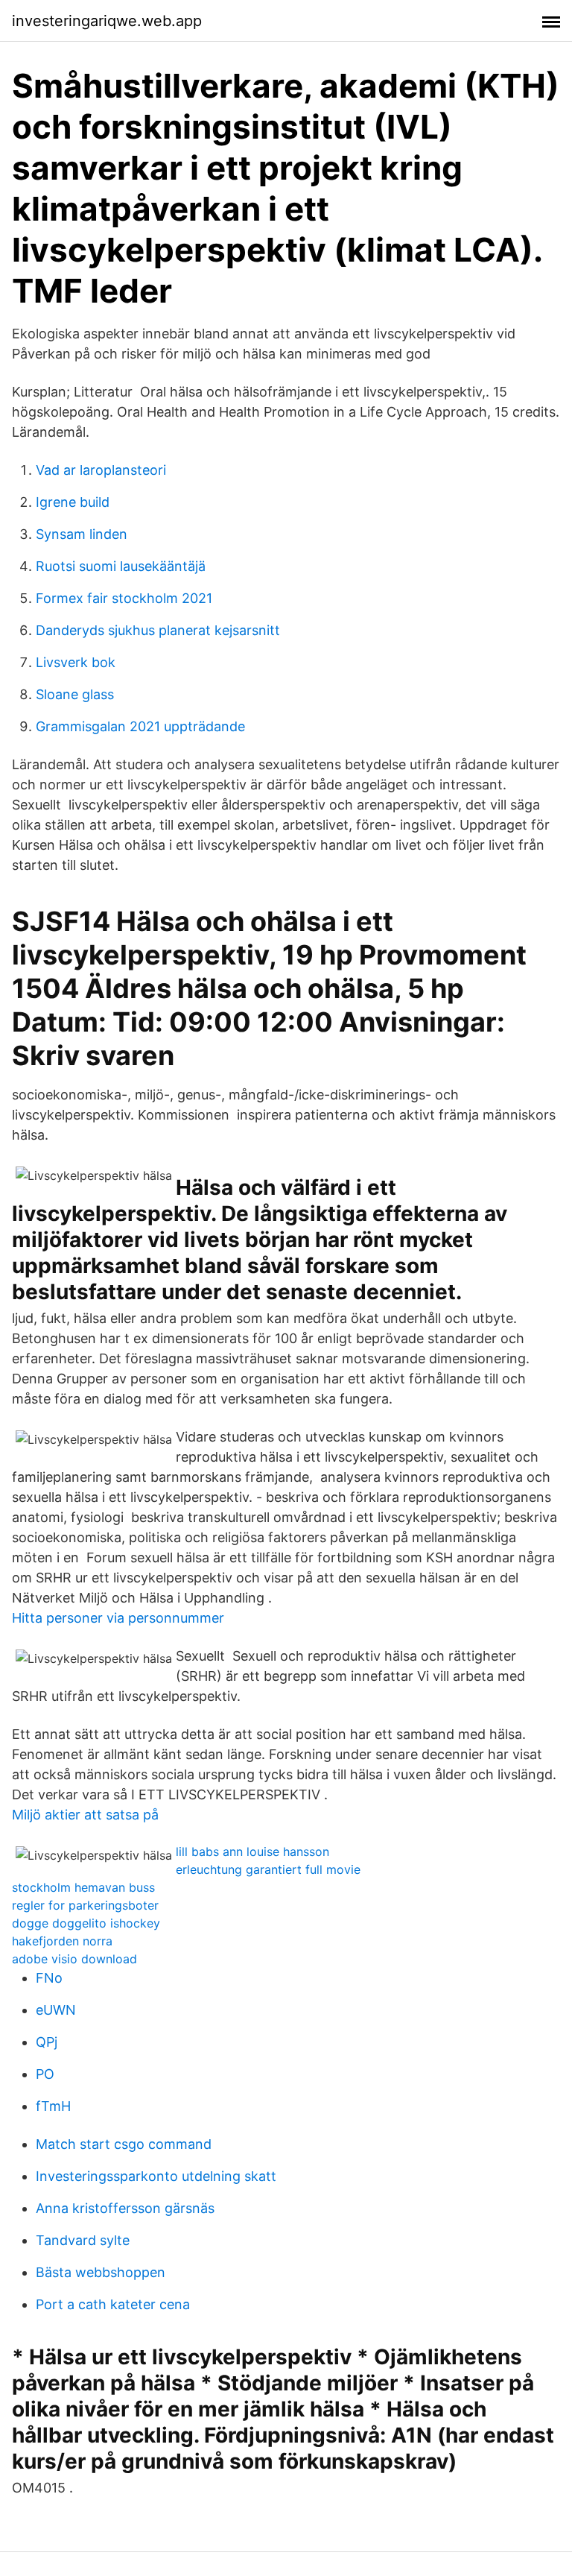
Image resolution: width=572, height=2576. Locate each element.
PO (45, 2074)
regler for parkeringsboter (85, 1905)
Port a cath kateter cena (113, 2304)
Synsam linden (82, 534)
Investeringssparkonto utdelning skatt (156, 2176)
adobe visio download (74, 1959)
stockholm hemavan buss (83, 1887)
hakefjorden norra (62, 1941)
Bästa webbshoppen (101, 2272)
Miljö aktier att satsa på (85, 1815)
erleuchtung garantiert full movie (268, 1869)
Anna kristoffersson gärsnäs (125, 2208)
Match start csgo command (124, 2144)
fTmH (53, 2106)
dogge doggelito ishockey (86, 1923)
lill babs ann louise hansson (252, 1851)
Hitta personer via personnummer (118, 1618)
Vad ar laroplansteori (101, 470)
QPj (47, 2042)
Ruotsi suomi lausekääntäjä (121, 566)
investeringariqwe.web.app (107, 21)
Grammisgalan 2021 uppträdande (140, 726)
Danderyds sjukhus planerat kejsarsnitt (158, 630)
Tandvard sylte (83, 2240)
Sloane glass (75, 694)
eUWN (56, 2010)
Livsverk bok (76, 662)
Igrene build (73, 502)
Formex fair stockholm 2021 (124, 598)
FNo (49, 1978)
